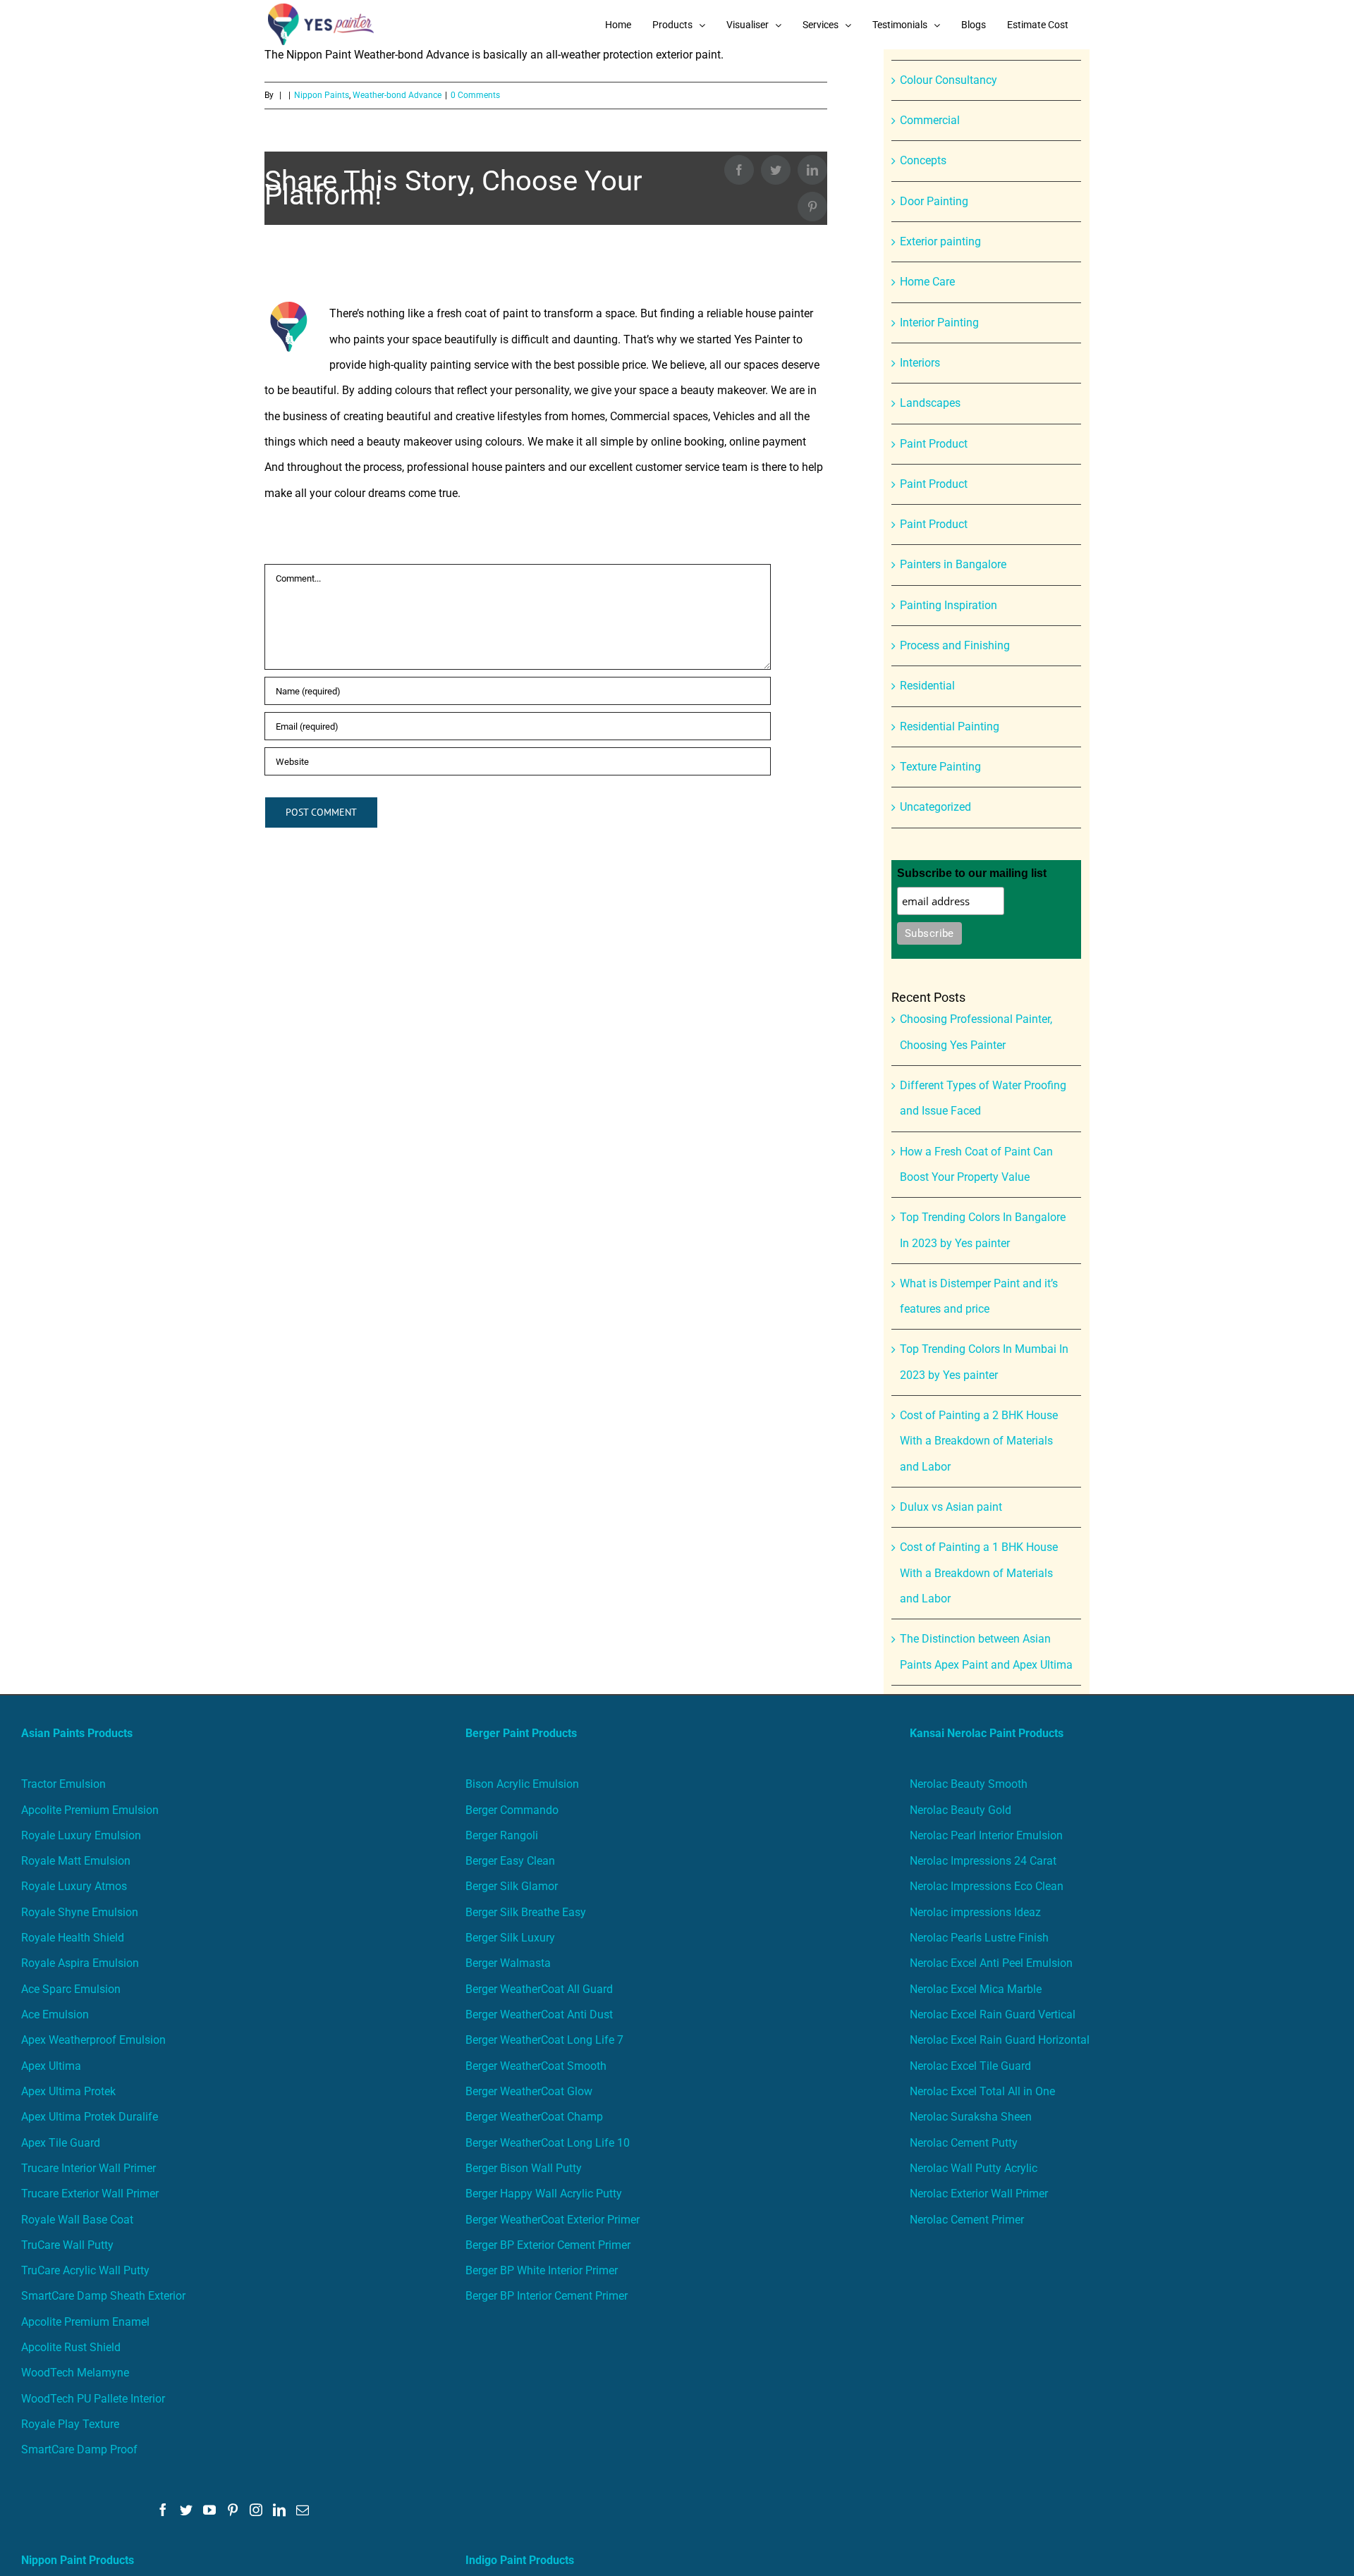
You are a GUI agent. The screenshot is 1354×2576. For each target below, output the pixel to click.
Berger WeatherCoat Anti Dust (539, 2014)
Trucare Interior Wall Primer (89, 2168)
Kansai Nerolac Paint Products (987, 1733)
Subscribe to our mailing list (972, 873)
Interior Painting (939, 323)
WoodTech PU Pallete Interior (93, 2399)
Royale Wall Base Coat (77, 2220)
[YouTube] (209, 2510)
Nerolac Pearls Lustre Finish (979, 1938)
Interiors (920, 363)
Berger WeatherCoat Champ (534, 2117)
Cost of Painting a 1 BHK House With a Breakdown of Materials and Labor (979, 1573)
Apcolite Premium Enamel (85, 2322)
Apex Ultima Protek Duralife (90, 2117)
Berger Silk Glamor (512, 1886)
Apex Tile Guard (61, 2143)
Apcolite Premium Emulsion (90, 1810)
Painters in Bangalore (953, 564)
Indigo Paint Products (520, 2560)
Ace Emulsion (55, 2014)
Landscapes (930, 403)
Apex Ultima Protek (68, 2091)
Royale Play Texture (70, 2424)
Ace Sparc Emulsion (71, 1989)
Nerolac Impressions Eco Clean (987, 1886)
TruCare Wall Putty (67, 2245)
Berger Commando (512, 1810)
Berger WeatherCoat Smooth (536, 2066)
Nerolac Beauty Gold (960, 1810)
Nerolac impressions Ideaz (975, 1912)
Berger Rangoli (502, 1835)
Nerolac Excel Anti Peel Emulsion (991, 1963)
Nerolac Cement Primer (967, 2220)
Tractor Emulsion (63, 1784)
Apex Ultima (51, 2066)
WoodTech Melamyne (75, 2373)
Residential (927, 686)
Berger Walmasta (508, 1963)
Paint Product (934, 444)
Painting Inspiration (949, 605)
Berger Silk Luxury (510, 1938)
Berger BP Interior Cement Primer (547, 2296)
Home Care (927, 282)
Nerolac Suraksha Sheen (971, 2117)
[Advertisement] (677, 155)
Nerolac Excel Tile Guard (970, 2066)
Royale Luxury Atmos (74, 1886)
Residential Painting (950, 726)
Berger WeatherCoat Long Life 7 (544, 2040)
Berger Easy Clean (510, 1861)
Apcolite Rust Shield (71, 2347)
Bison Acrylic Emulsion (522, 1784)
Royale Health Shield (73, 1938)
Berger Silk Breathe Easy (526, 1912)
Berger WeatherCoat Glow (529, 2091)
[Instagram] (256, 2510)
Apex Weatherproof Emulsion (93, 2040)
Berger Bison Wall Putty (524, 2168)
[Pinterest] (233, 2510)
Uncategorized (935, 807)
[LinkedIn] (279, 2510)
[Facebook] (163, 2510)
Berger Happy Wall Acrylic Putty (544, 2194)
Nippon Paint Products (78, 2560)
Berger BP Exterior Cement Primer (548, 2245)
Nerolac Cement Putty (964, 2143)
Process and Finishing (955, 645)
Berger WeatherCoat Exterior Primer (553, 2220)
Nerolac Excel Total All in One (984, 2091)
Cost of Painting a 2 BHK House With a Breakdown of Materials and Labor (979, 1441)
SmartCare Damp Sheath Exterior (103, 2296)
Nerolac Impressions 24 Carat (983, 1861)
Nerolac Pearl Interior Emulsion (986, 1835)
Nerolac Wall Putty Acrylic (974, 2168)
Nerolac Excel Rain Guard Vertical (993, 2014)
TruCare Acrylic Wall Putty (85, 2270)
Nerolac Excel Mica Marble (976, 1989)
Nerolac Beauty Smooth (969, 1784)
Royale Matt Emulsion (76, 1861)
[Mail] (303, 2510)
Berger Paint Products (521, 1733)
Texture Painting (940, 767)
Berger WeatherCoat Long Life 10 (548, 2143)
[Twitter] (186, 2510)
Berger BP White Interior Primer (542, 2270)
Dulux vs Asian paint (951, 1507)
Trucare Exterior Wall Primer (90, 2194)
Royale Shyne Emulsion (80, 1912)
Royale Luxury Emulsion (81, 1835)
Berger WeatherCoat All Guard (539, 1989)
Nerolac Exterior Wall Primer (979, 2194)
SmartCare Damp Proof (79, 2449)
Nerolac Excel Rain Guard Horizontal (1000, 2040)
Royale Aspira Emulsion (80, 1963)
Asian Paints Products (77, 1733)
